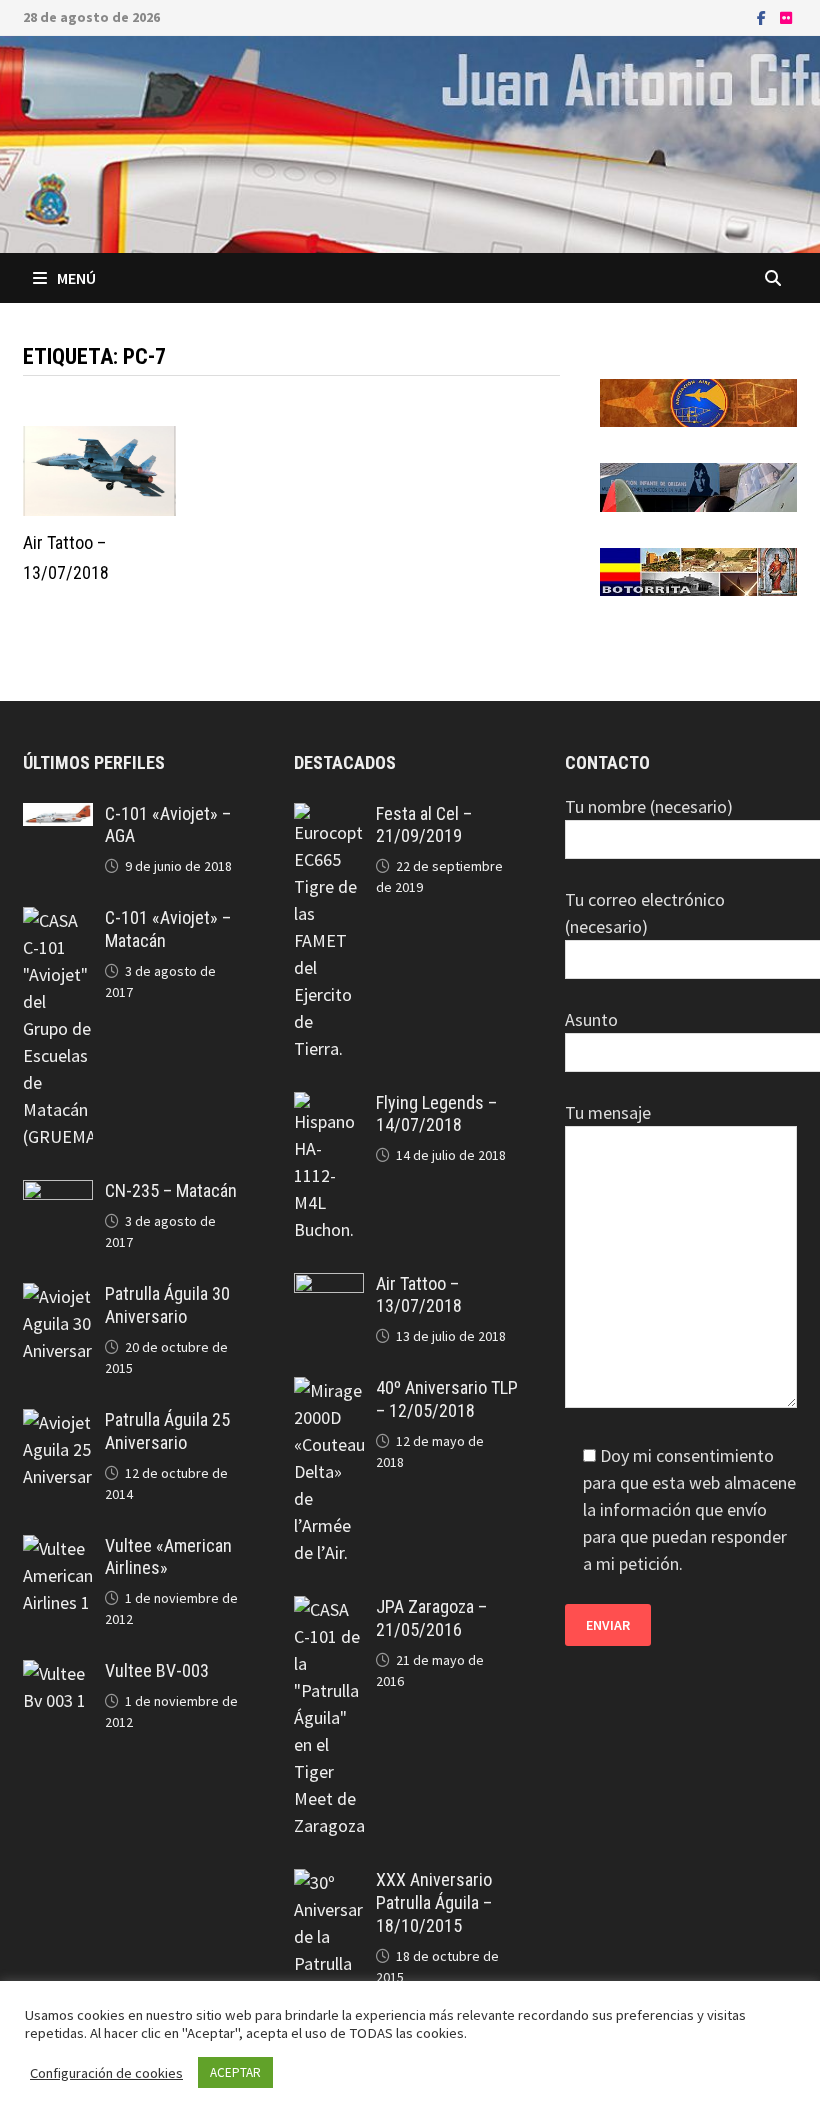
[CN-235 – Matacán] (57, 1193)
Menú (76, 278)
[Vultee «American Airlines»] (57, 1548)
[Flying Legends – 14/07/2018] (328, 1105)
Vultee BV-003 (157, 1670)
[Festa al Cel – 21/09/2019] (328, 816)
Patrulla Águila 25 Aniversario (167, 1431)
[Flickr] (786, 16)
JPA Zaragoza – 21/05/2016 (431, 1618)
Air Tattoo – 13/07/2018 (419, 1295)
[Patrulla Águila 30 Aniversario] (57, 1296)
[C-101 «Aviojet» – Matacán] (57, 920)
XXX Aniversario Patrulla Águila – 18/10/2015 (434, 1902)
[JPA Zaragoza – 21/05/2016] (328, 1609)
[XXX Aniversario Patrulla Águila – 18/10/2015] (328, 1882)
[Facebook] (763, 16)
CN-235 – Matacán (171, 1190)
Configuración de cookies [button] (106, 2073)
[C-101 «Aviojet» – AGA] (57, 816)
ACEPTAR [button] (235, 2072)
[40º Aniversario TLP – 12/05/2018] (328, 1390)
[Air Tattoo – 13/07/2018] (328, 1286)
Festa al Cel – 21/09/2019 (424, 825)
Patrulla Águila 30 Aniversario (167, 1305)
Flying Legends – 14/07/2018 (436, 1114)
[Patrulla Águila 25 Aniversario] (57, 1422)
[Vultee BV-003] (57, 1673)
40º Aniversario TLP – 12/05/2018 (447, 1399)
